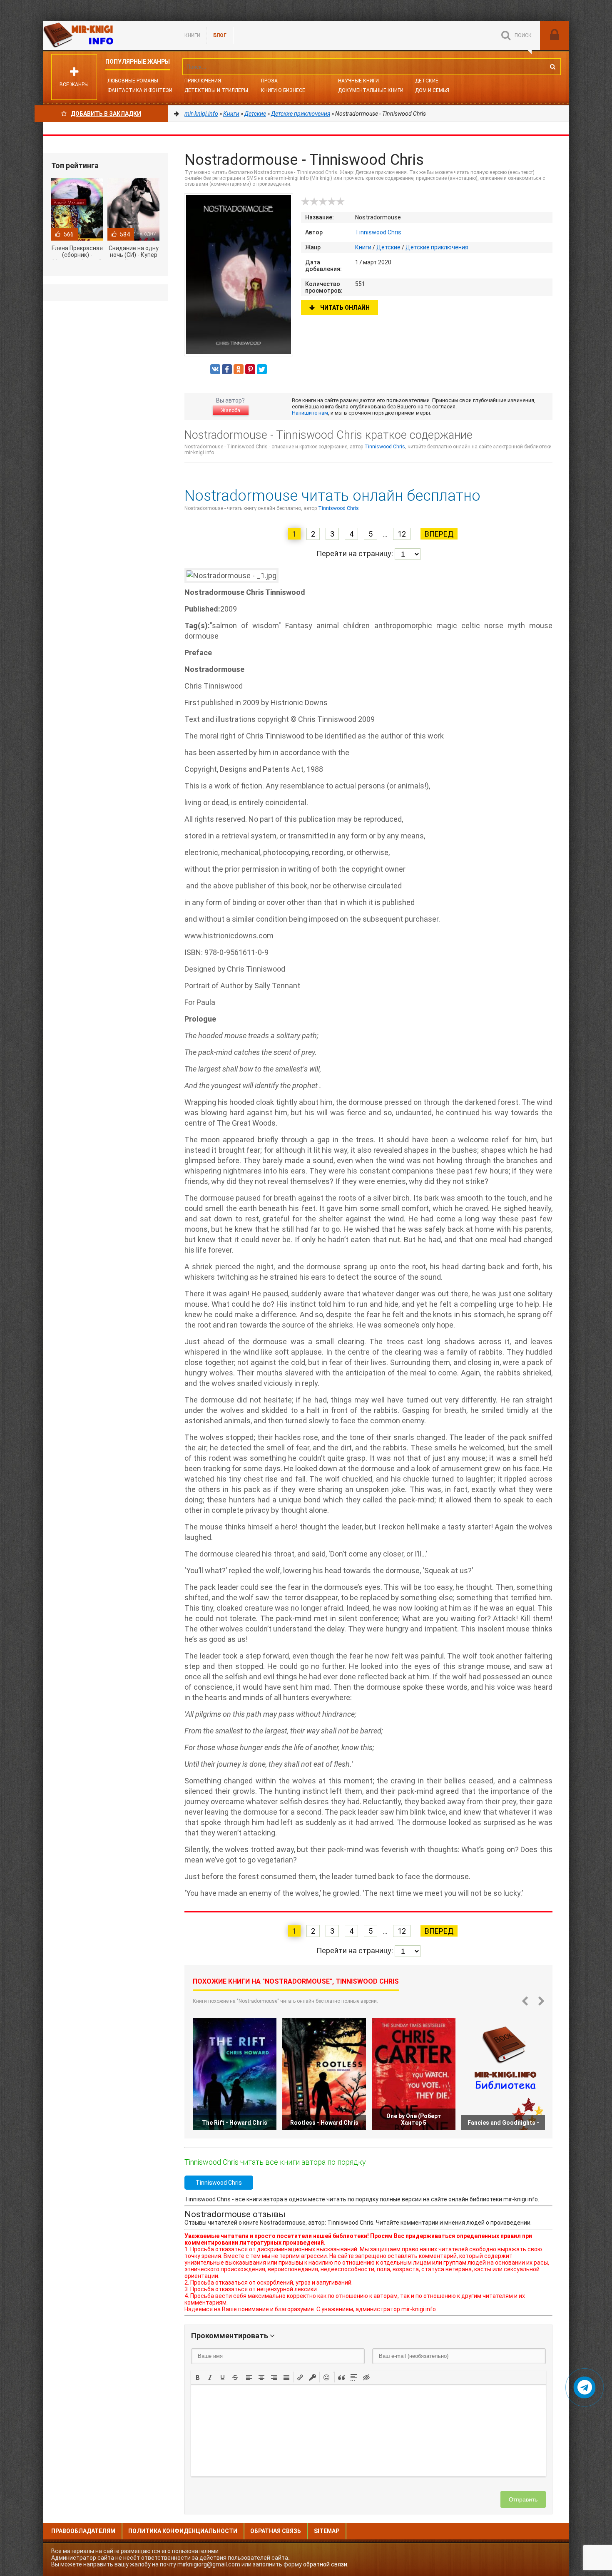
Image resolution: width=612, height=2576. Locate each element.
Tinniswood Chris (378, 232)
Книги (192, 35)
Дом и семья (432, 90)
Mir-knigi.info (105, 35)
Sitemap (327, 2531)
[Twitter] (262, 369)
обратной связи (325, 2564)
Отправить (523, 2499)
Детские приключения (437, 247)
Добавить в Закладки (106, 114)
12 (402, 534)
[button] (198, 2377)
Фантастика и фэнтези (140, 90)
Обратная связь (276, 2531)
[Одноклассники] (239, 369)
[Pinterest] (250, 369)
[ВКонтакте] (215, 369)
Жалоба (231, 410)
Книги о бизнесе (283, 90)
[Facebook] (227, 369)
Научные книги (358, 81)
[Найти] (552, 67)
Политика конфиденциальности (183, 2531)
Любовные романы (133, 81)
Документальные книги (371, 90)
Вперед (439, 534)
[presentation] (198, 2377)
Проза (269, 81)
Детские (427, 81)
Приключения (203, 81)
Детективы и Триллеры (216, 90)
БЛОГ (220, 35)
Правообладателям (83, 2531)
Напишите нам (310, 413)
